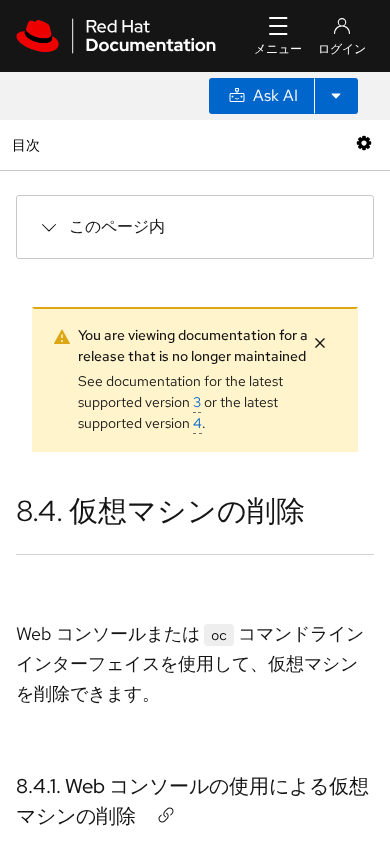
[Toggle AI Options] (336, 96)
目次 (28, 144)
